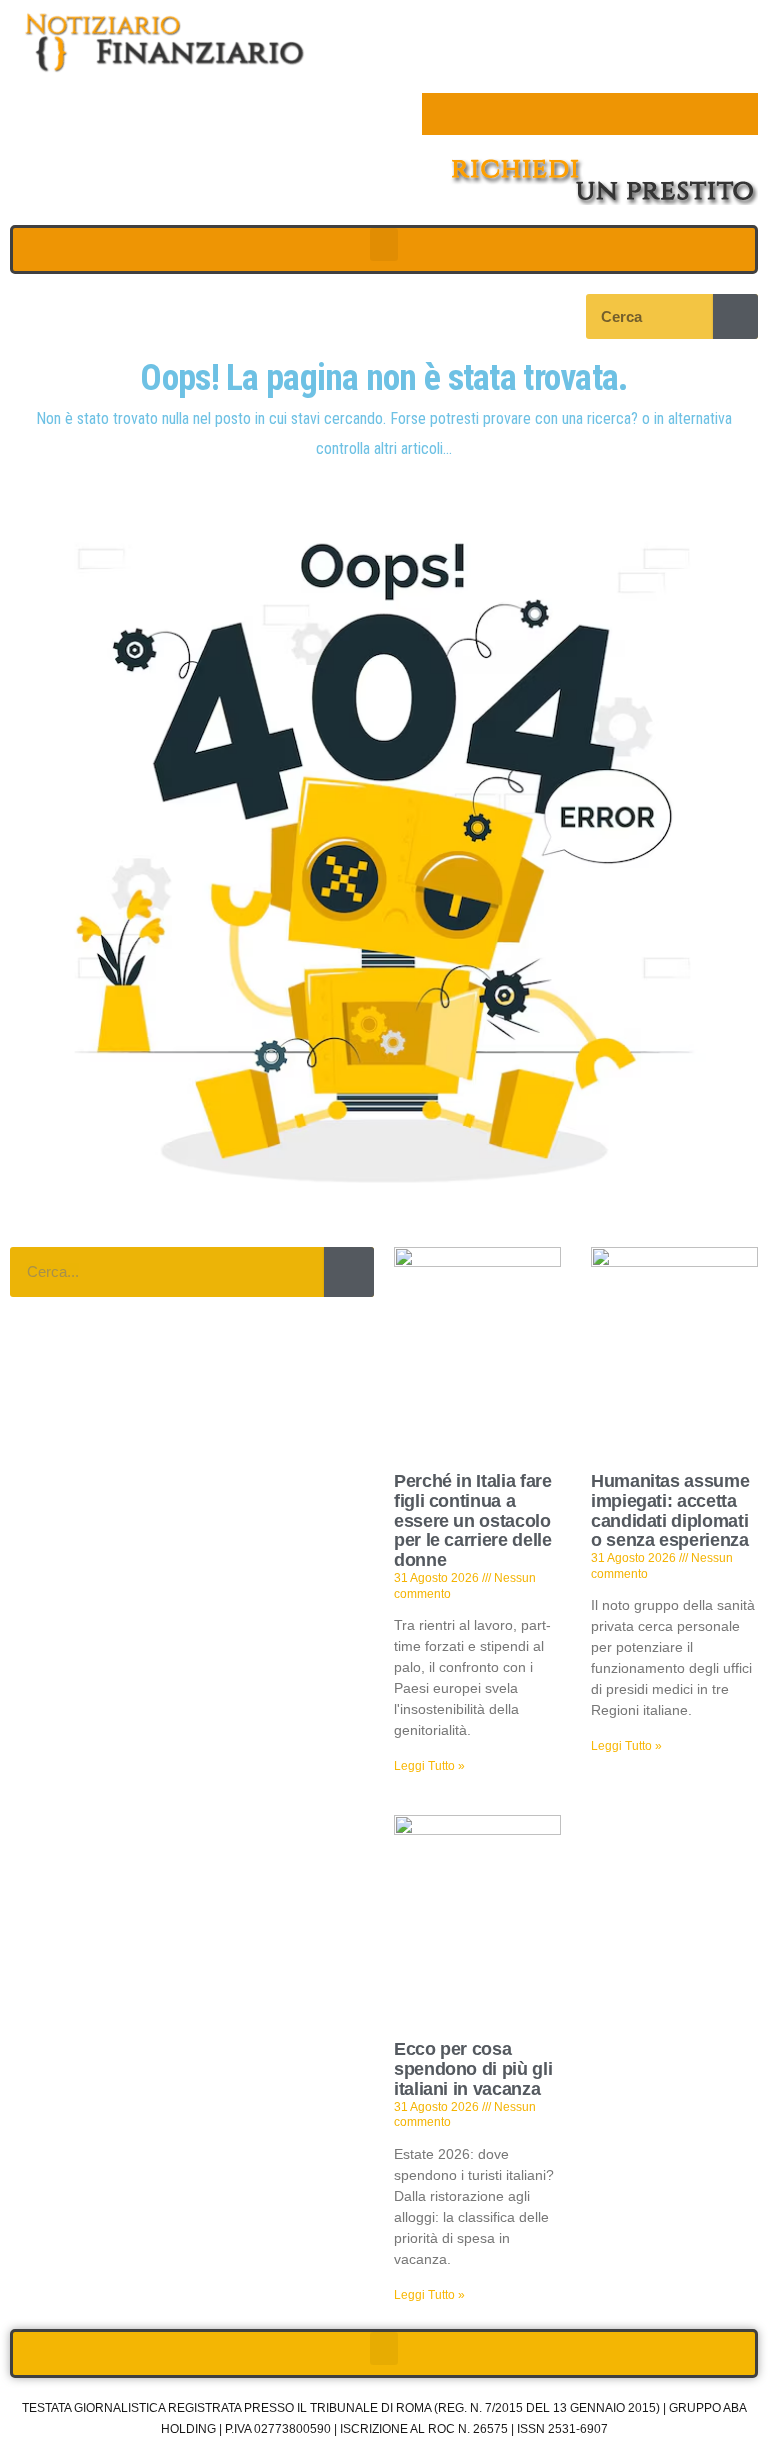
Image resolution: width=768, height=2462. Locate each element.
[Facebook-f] (443, 114)
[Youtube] (569, 114)
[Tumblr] (695, 114)
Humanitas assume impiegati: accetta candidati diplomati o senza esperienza (670, 1510)
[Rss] (737, 114)
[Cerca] (735, 316)
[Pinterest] (527, 114)
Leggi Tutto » (429, 1766)
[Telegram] (653, 114)
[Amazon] (611, 114)
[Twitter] (485, 114)
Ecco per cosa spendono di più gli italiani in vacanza (473, 2069)
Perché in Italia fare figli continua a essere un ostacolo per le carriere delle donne (472, 1520)
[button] (384, 244)
